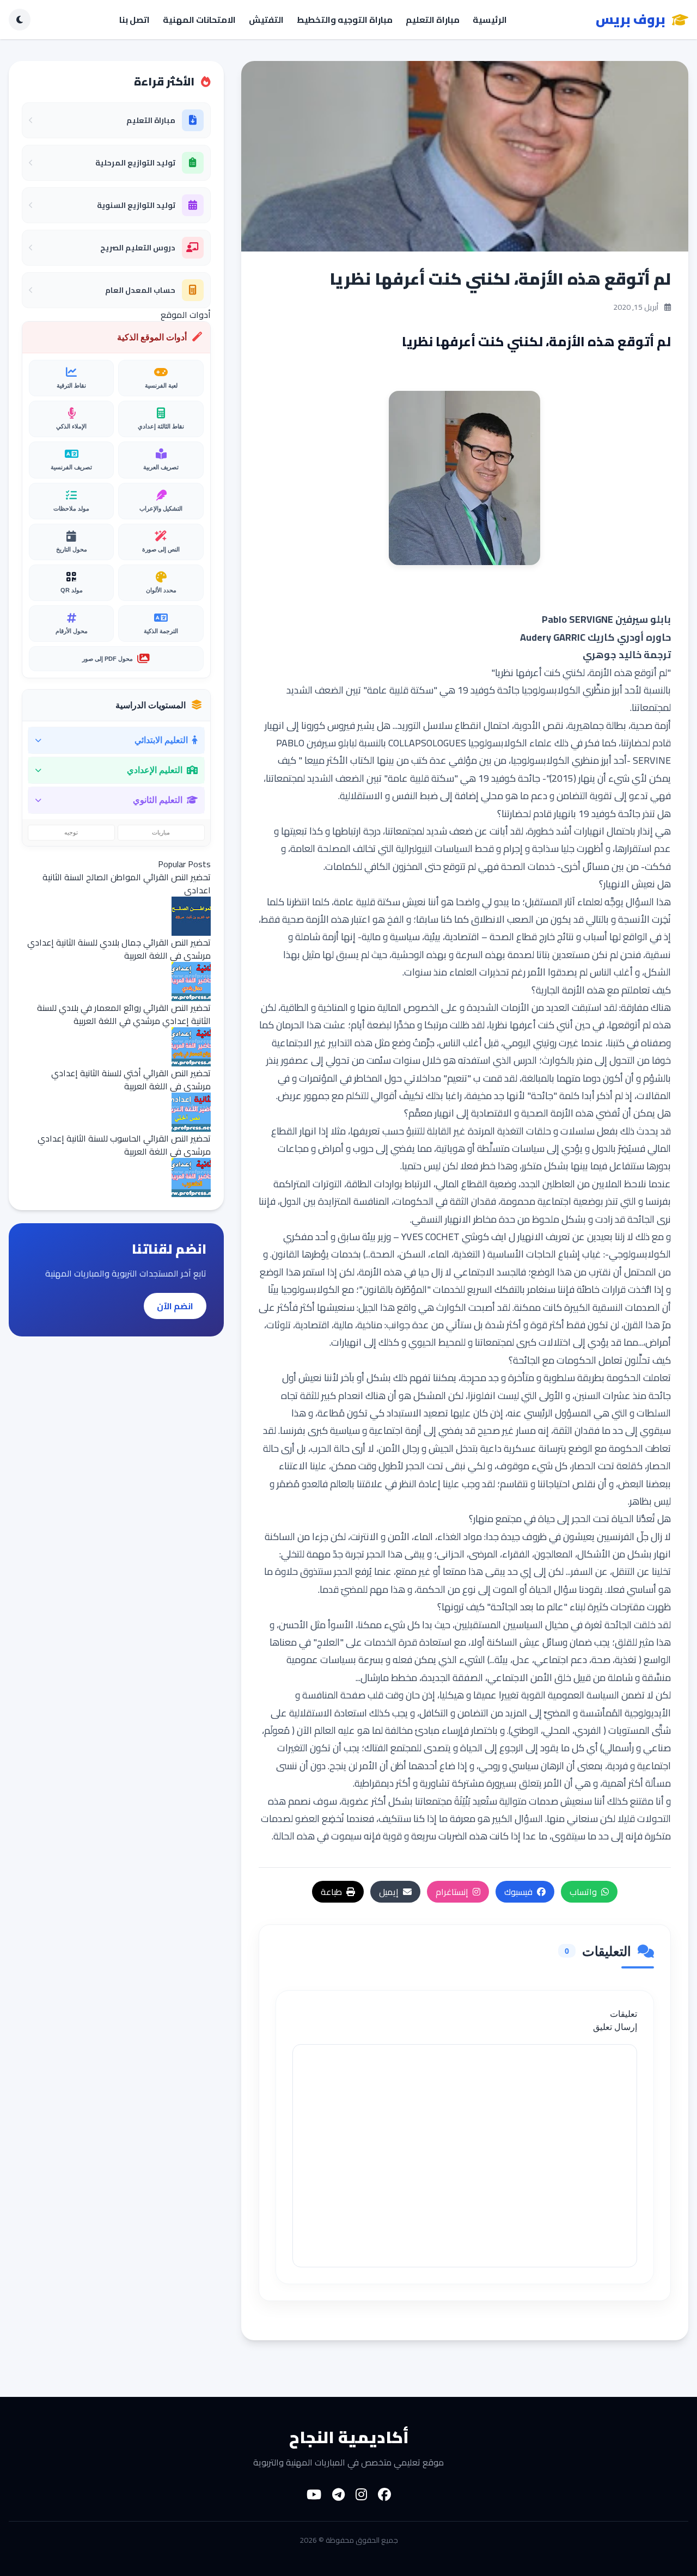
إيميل (389, 1892)
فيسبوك (518, 1892)
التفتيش (266, 20)
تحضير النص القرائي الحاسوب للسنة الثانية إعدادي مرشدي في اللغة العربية (124, 1145)
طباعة (331, 1892)
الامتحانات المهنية (199, 20)
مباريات (161, 832)
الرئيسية (490, 20)
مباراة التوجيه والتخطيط (345, 20)
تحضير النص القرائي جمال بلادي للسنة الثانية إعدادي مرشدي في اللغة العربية (119, 949)
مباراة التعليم (433, 20)
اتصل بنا (134, 20)
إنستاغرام (452, 1892)
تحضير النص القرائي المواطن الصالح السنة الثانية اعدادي (127, 884)
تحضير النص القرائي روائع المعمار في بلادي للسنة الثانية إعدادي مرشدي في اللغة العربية (124, 1014)
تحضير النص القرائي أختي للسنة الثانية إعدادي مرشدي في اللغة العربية (131, 1080)
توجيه (71, 832)
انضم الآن (175, 1306)
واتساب (583, 1892)
